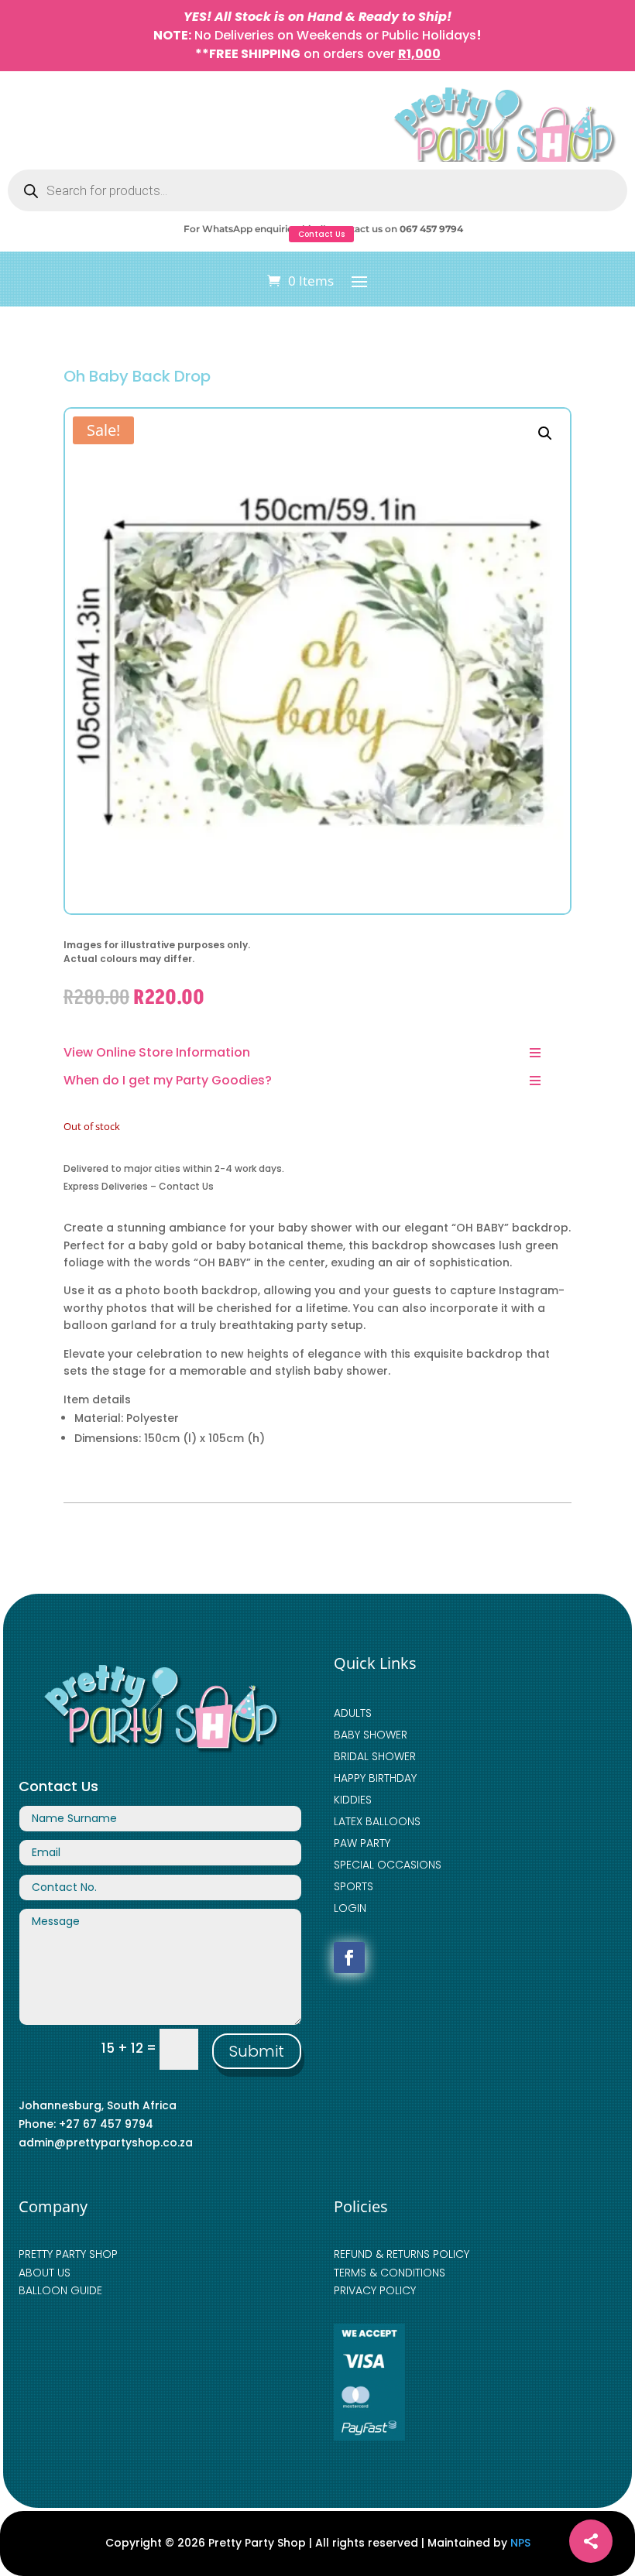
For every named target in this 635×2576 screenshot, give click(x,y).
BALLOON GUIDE (60, 2290)
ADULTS (353, 1713)
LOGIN (350, 1908)
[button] (545, 433)
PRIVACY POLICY (375, 2290)
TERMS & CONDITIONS (390, 2273)
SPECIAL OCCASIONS (388, 1865)
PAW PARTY (362, 1843)
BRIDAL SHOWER (375, 1756)
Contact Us (321, 234)
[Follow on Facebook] (349, 1958)
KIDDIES (353, 1800)
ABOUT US (45, 2273)
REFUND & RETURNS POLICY (402, 2254)
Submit (257, 2051)
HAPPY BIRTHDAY (375, 1778)
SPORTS (354, 1886)
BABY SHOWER (371, 1735)
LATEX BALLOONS (377, 1821)
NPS (520, 2543)
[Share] (591, 2541)
